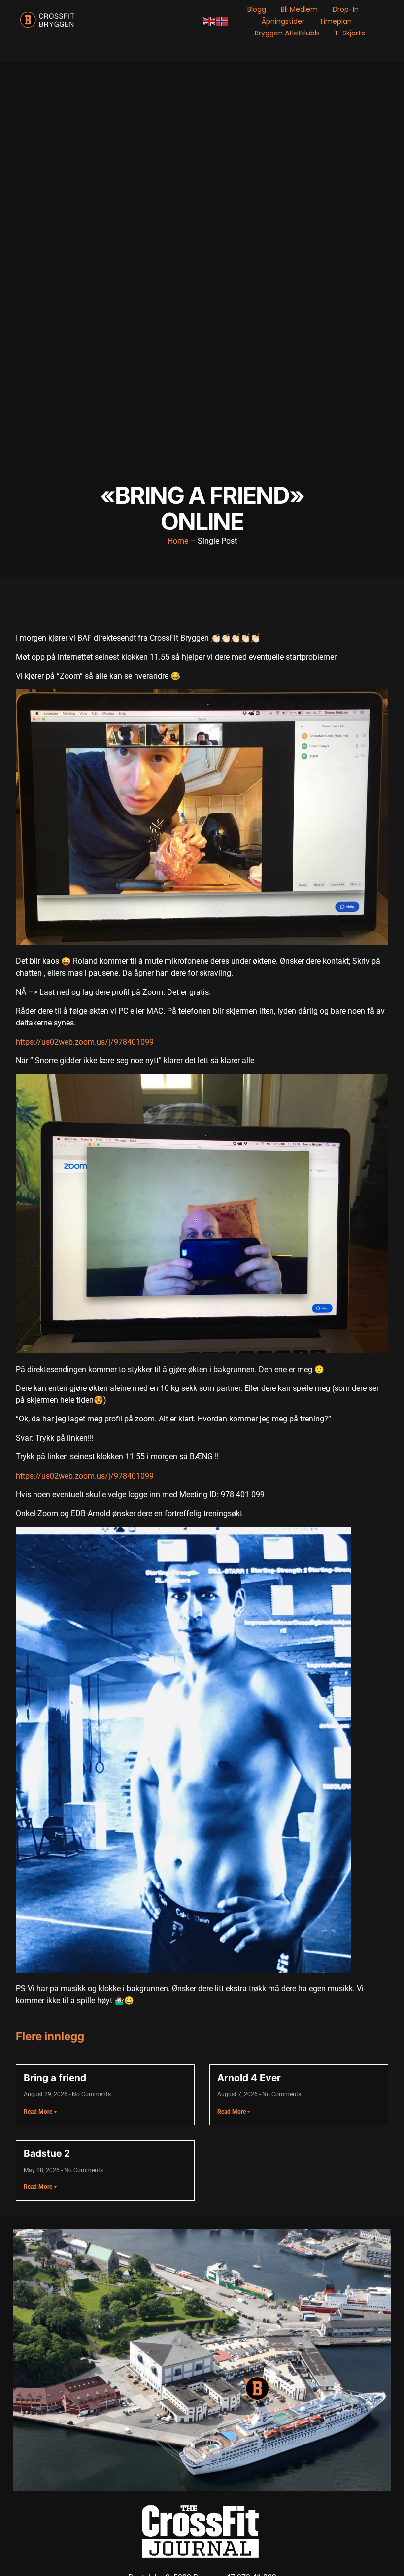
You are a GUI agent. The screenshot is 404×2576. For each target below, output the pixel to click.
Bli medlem (299, 9)
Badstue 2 (47, 2153)
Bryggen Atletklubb (287, 33)
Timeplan (336, 21)
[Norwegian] (223, 21)
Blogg (257, 9)
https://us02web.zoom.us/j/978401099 (85, 1042)
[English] (210, 21)
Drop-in (346, 9)
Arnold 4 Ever (249, 2078)
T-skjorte (350, 33)
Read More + (40, 2112)
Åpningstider (283, 21)
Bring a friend (55, 2078)
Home (178, 541)
